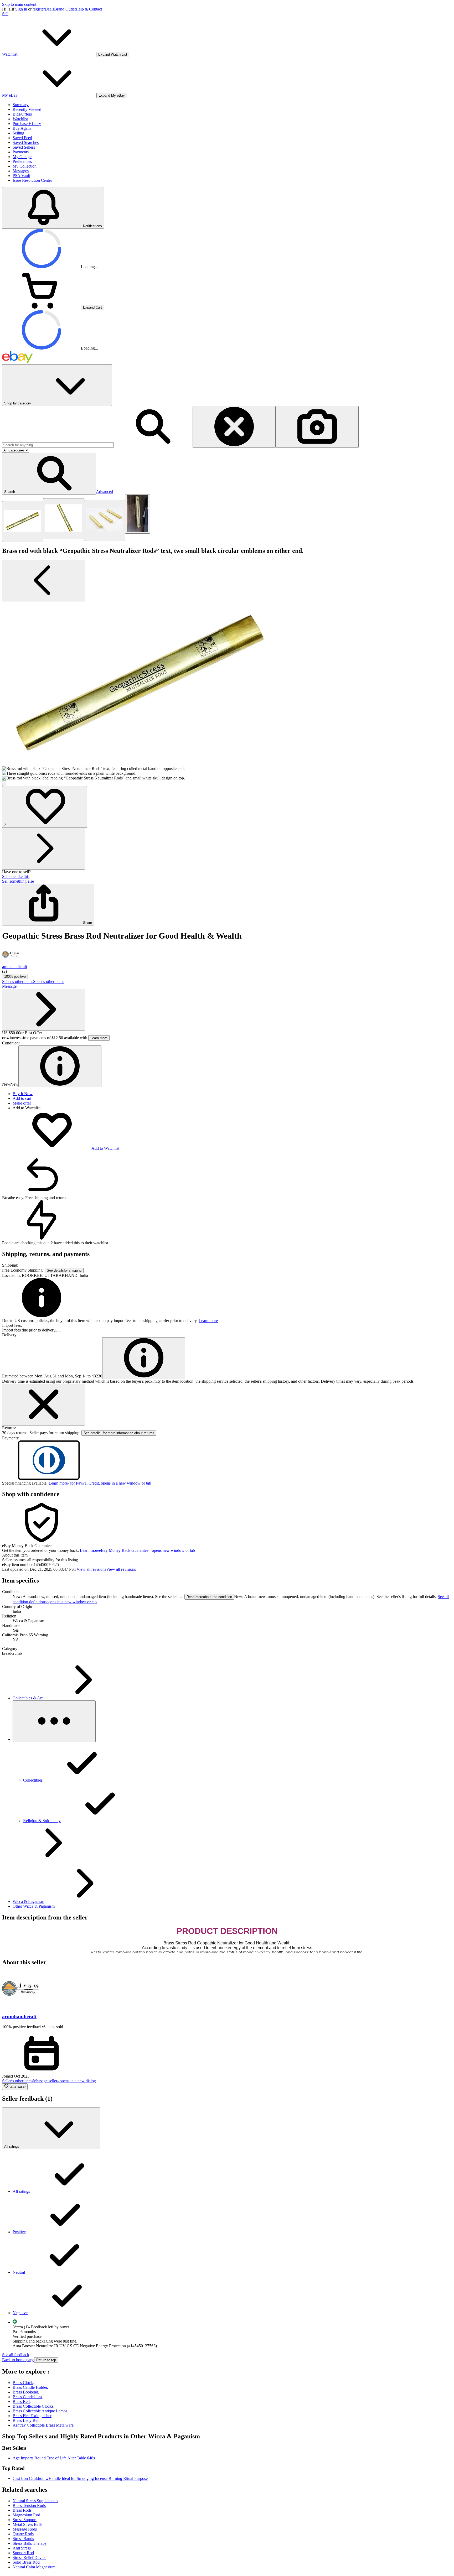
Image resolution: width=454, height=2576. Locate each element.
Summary (21, 105)
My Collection (25, 166)
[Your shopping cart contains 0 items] (42, 307)
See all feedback (16, 2355)
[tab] (227, 1555)
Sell (5, 14)
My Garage (22, 157)
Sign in (21, 9)
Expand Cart (92, 307)
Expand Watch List (113, 54)
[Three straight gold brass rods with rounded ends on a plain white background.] (105, 521)
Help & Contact (89, 9)
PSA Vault (21, 176)
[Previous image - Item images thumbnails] (44, 581)
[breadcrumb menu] (54, 1721)
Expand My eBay (112, 95)
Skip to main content (19, 4)
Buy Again (22, 128)
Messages (21, 171)
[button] (49, 474)
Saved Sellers (24, 147)
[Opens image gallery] (4, 783)
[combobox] (58, 445)
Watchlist (20, 119)
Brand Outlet (65, 9)
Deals (49, 9)
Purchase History (27, 124)
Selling (18, 133)
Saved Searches (26, 142)
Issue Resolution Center (32, 180)
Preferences (22, 161)
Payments (21, 152)
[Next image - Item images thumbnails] (44, 849)
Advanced (104, 491)
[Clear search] (234, 427)
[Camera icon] (317, 427)
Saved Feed (22, 138)
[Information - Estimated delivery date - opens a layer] (144, 1358)
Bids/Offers (22, 114)
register (39, 9)
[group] (227, 691)
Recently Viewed (27, 109)
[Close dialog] (44, 1405)
